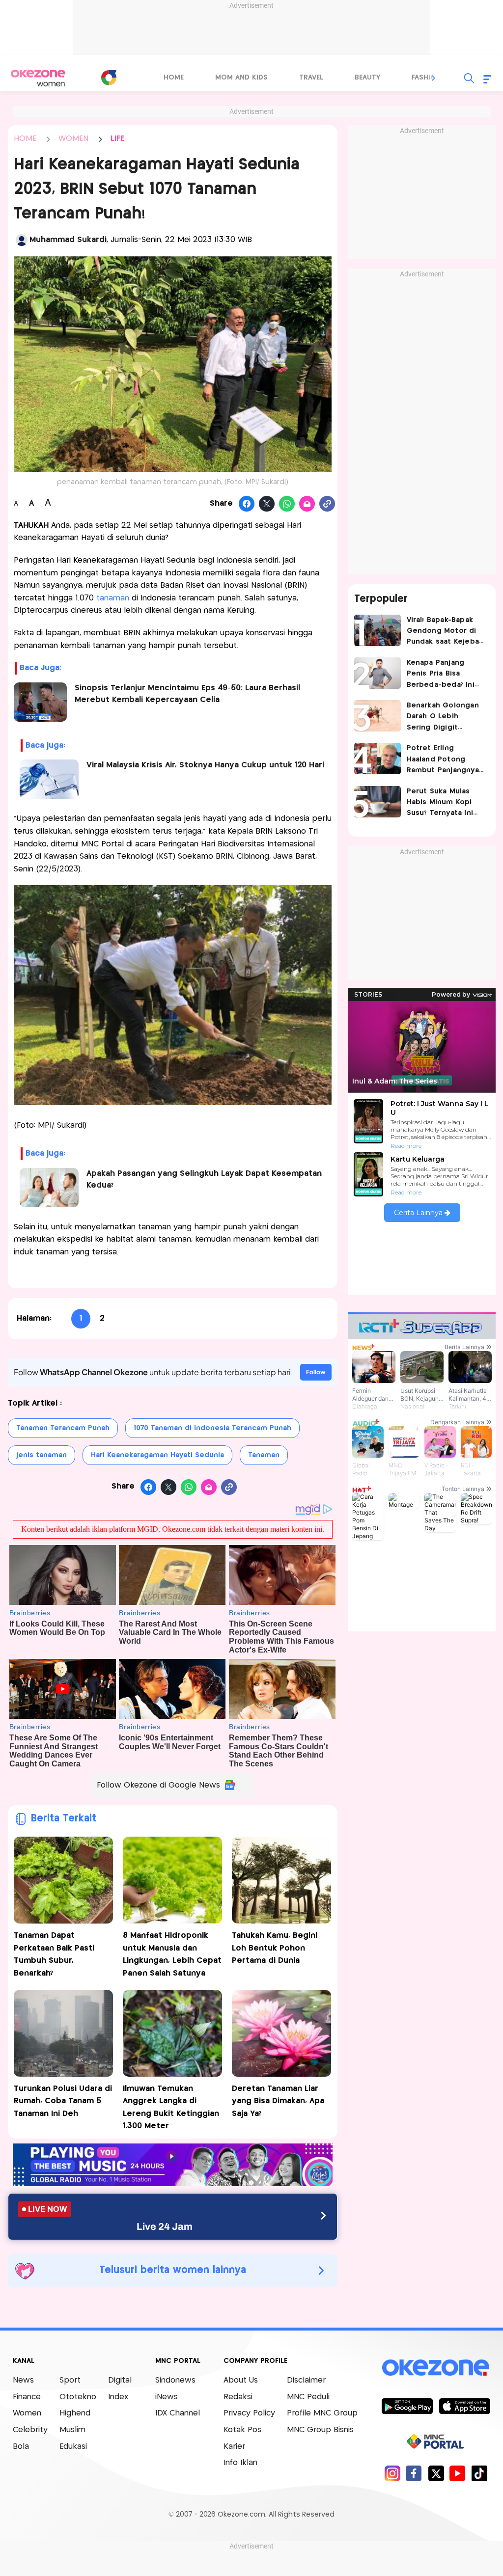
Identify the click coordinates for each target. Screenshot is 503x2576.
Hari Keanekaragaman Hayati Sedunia (157, 1455)
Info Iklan (240, 2463)
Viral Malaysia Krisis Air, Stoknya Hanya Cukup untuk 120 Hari (205, 765)
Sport (70, 2380)
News (23, 2380)
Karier (234, 2447)
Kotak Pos (242, 2430)
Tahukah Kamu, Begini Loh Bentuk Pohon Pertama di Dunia (275, 1948)
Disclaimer (306, 2380)
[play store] (407, 2406)
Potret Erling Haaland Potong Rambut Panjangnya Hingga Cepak (443, 760)
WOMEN (73, 139)
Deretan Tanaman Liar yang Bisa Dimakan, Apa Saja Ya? (278, 2101)
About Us (241, 2380)
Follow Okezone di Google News (158, 1785)
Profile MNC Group (322, 2413)
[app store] (464, 2406)
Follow (316, 1372)
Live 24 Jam (165, 2226)
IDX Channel (178, 2413)
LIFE (117, 139)
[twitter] (436, 2473)
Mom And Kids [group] (241, 78)
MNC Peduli (308, 2397)
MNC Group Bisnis (320, 2430)
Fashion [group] (426, 78)
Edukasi (73, 2447)
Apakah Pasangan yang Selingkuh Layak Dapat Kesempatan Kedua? (204, 1180)
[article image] (377, 630)
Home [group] (174, 78)
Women (27, 2413)
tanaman (113, 598)
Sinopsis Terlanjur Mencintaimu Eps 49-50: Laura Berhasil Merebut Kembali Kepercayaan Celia (187, 694)
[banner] (173, 2183)
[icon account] (22, 240)
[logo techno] (38, 78)
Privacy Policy (249, 2413)
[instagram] (392, 2473)
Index (118, 2397)
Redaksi (238, 2397)
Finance (27, 2397)
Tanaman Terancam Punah (63, 1428)
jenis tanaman (42, 1455)
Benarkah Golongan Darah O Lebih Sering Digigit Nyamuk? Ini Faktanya (445, 718)
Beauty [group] (367, 78)
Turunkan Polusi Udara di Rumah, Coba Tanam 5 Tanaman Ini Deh (63, 2101)
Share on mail (307, 504)
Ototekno (78, 2397)
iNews (167, 2397)
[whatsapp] (287, 504)
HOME (25, 139)
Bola (21, 2447)
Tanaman (264, 1455)
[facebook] (414, 2473)
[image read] (41, 702)
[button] (434, 78)
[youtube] (458, 2473)
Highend (75, 2413)
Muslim (72, 2430)
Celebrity (30, 2430)
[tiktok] (479, 2473)
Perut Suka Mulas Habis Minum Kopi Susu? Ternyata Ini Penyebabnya (440, 803)
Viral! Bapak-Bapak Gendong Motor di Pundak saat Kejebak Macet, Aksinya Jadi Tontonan (445, 632)
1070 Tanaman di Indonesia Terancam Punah (212, 1428)
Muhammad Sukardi (68, 240)
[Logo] (109, 78)
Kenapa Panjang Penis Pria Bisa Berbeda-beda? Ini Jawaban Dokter (441, 675)
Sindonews (175, 2380)
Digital (120, 2380)
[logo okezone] (436, 2368)
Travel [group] (311, 78)
